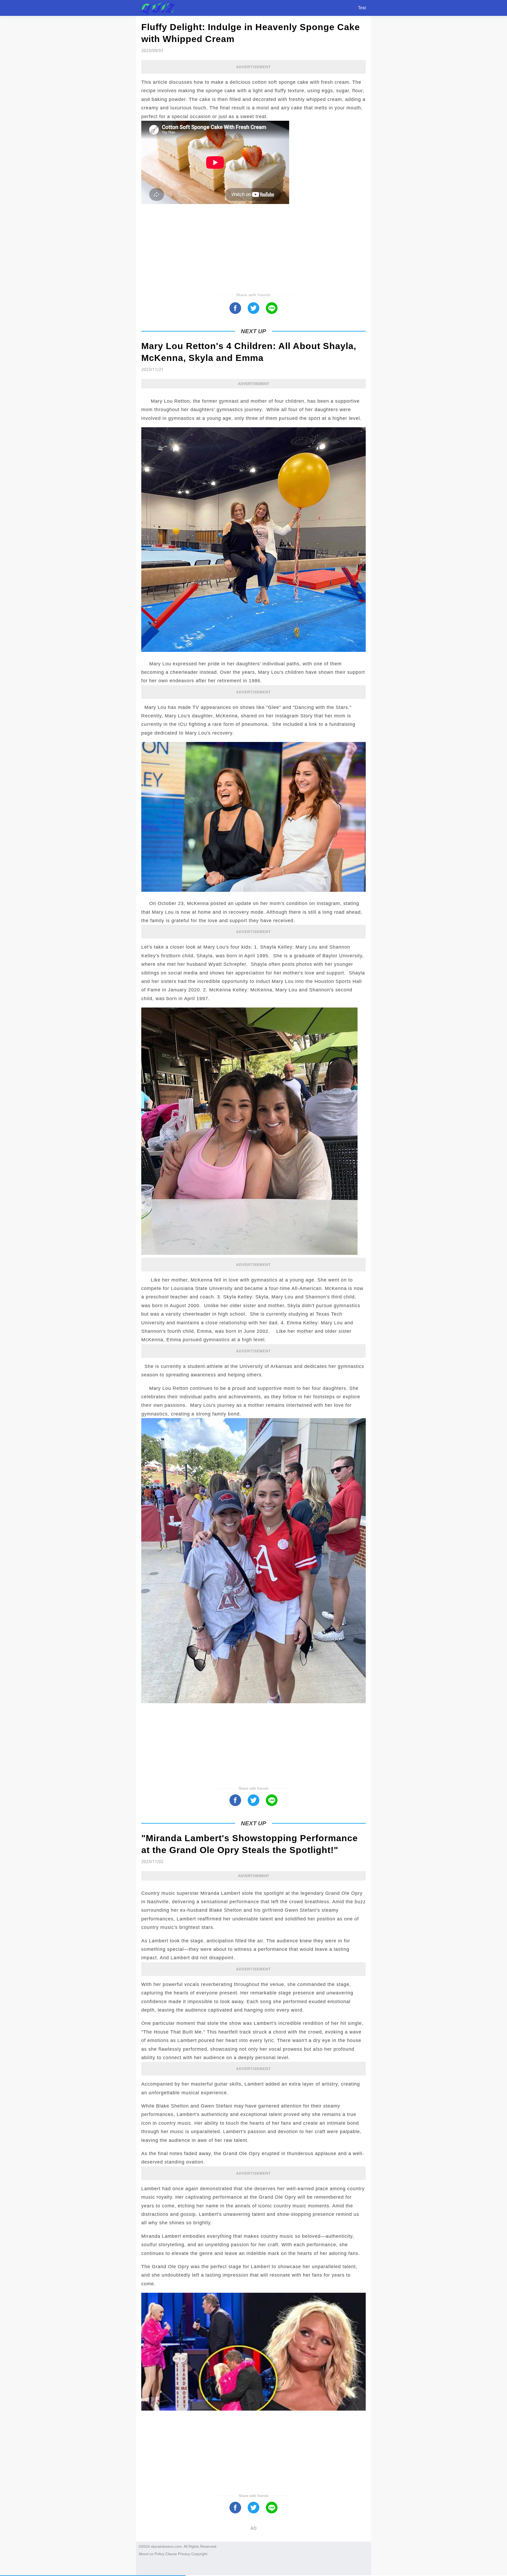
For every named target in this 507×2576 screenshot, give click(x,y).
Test (362, 8)
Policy (159, 2554)
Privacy (184, 2554)
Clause (171, 2554)
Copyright (199, 2554)
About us (146, 2554)
